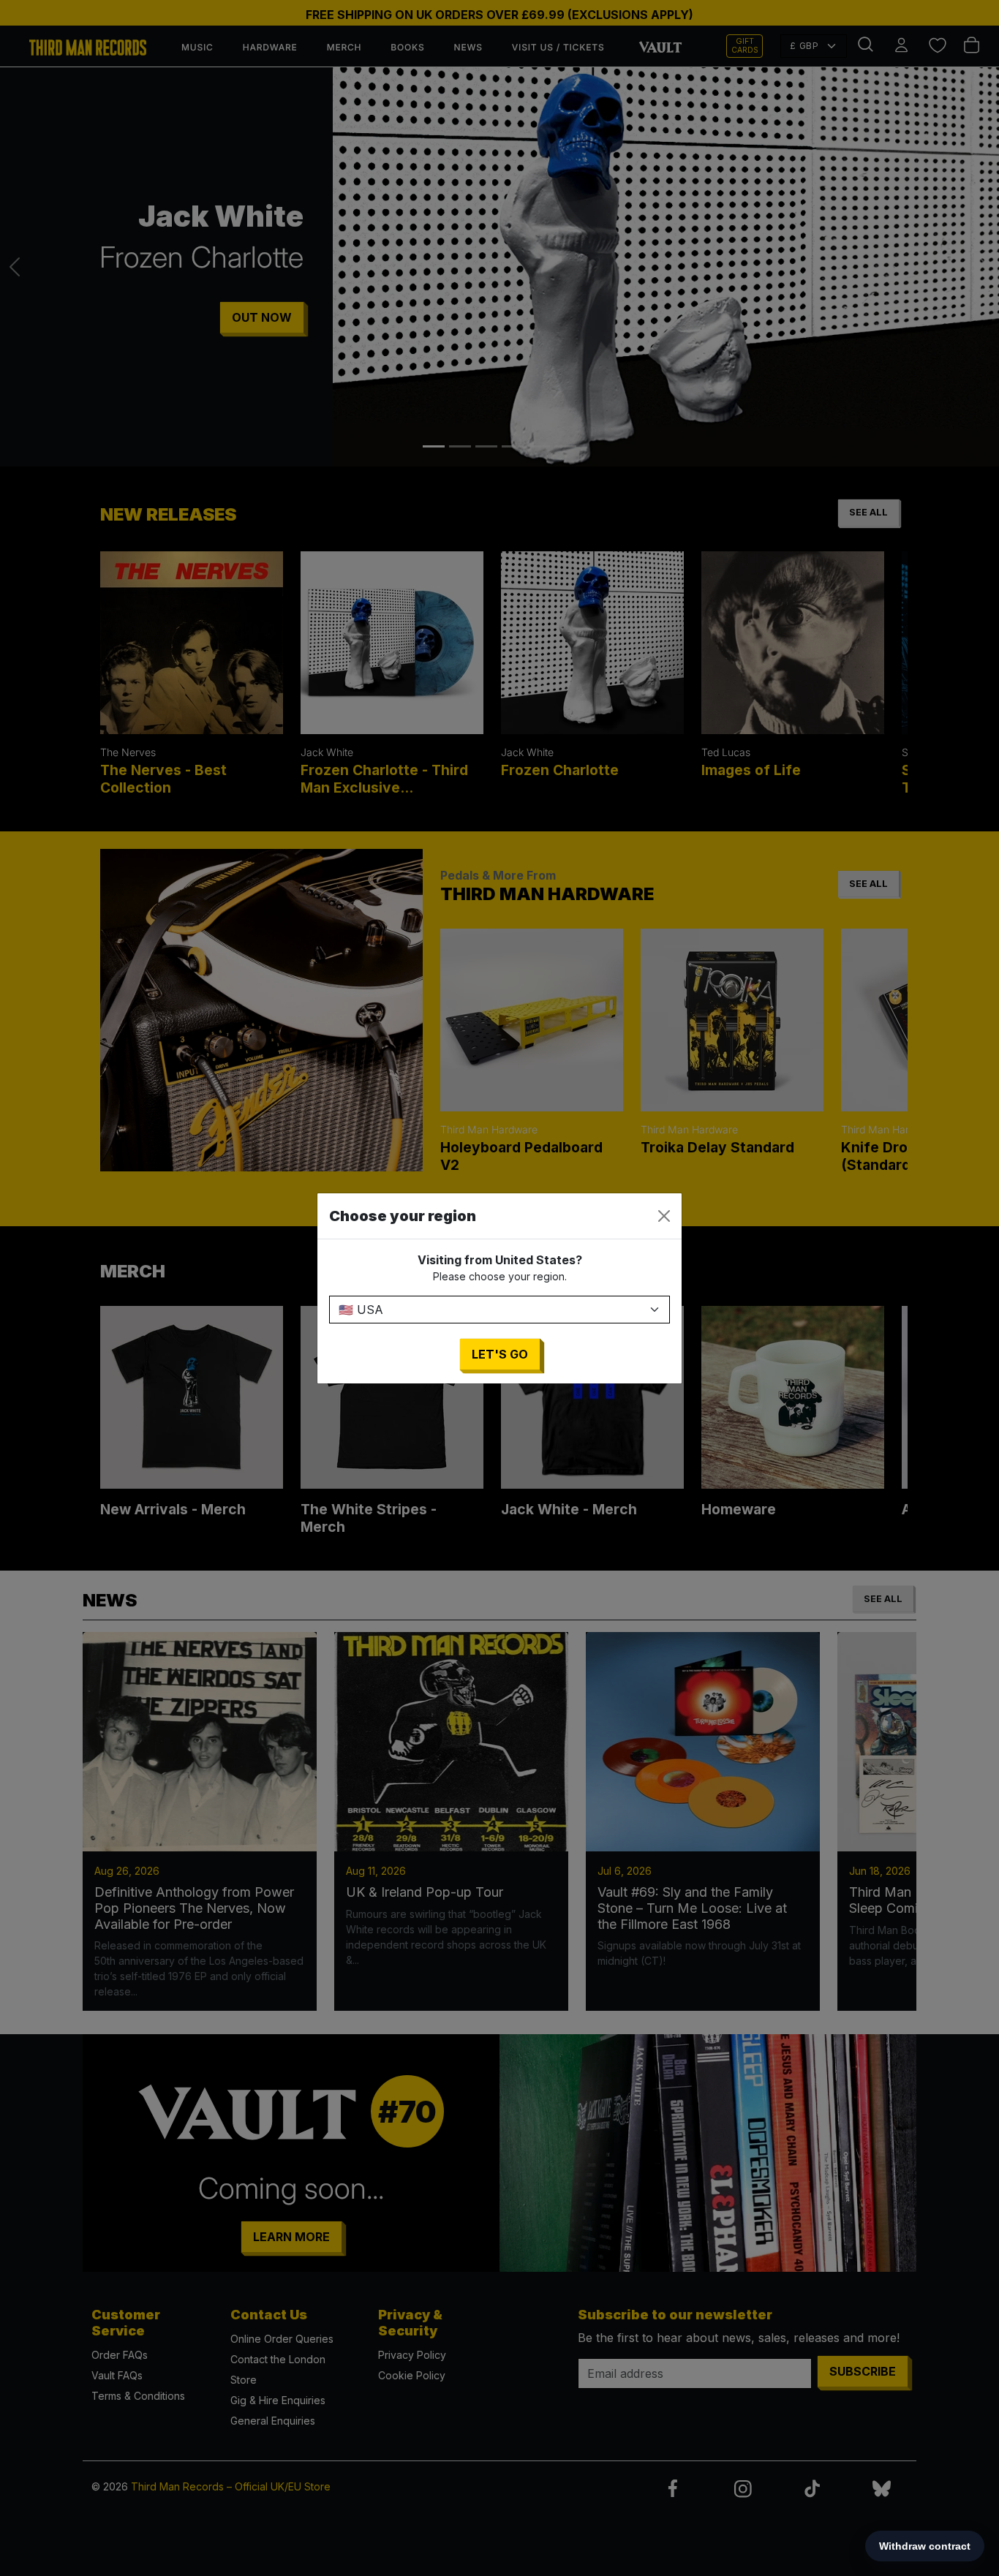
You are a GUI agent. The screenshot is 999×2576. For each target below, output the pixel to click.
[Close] (664, 1216)
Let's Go (500, 1354)
